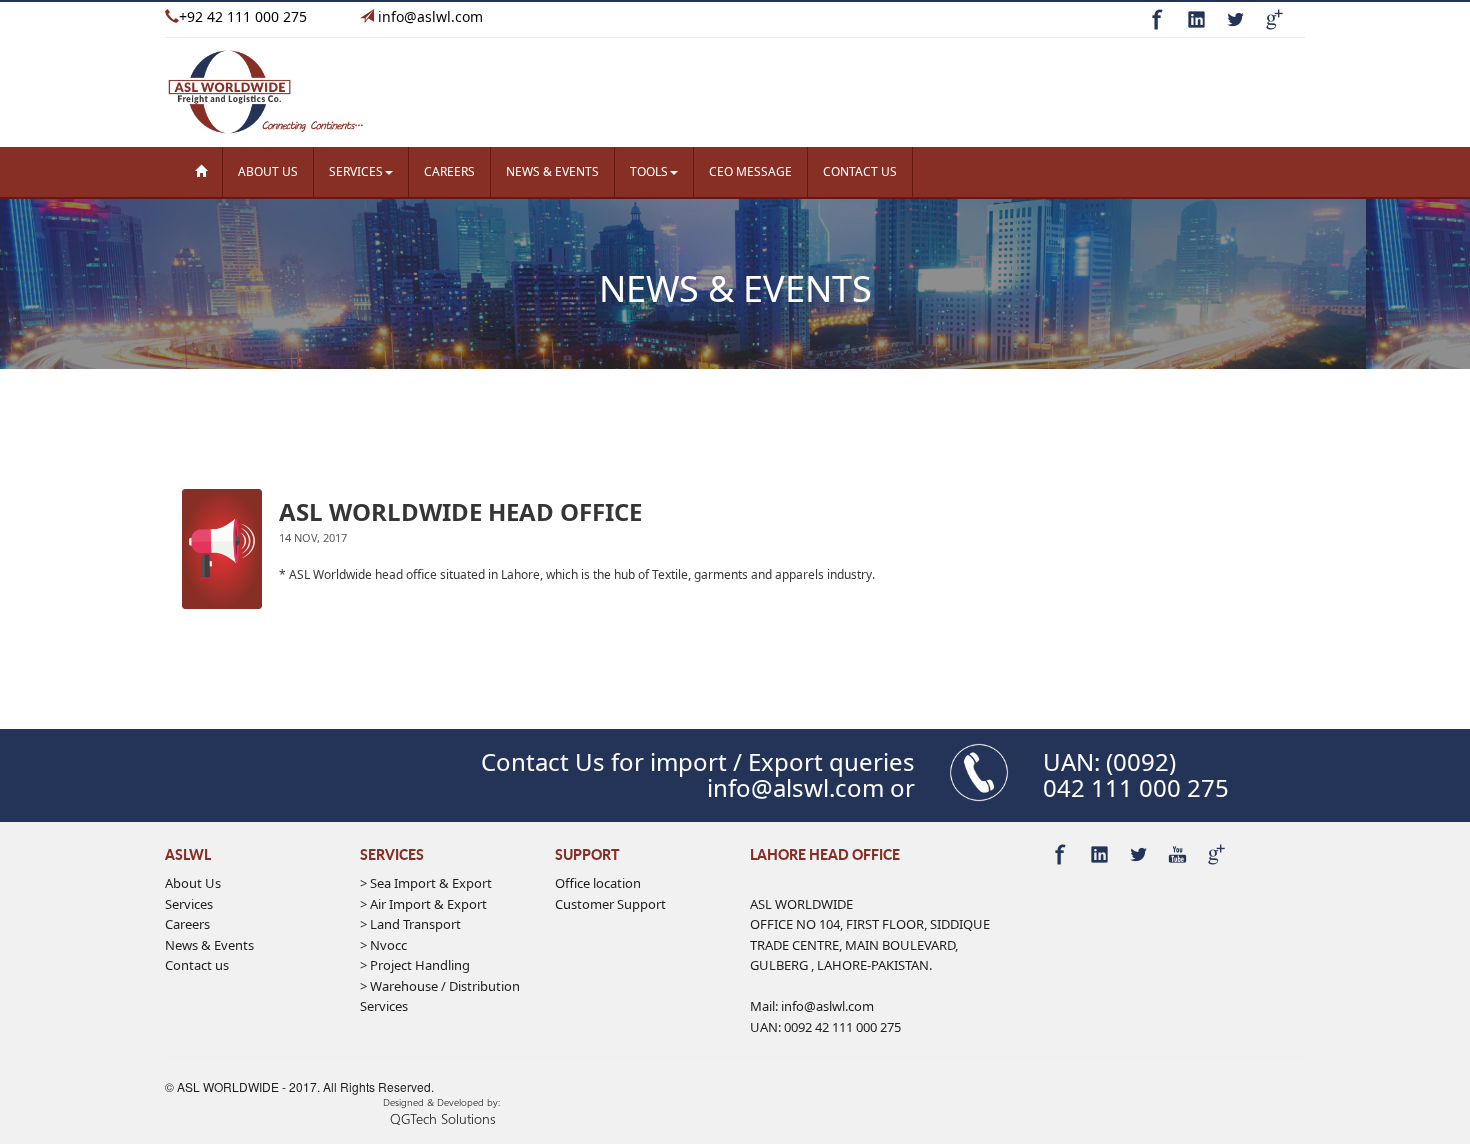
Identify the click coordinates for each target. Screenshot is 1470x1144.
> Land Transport (410, 924)
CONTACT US (860, 171)
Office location (598, 883)
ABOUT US (268, 171)
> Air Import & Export (423, 904)
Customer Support (610, 904)
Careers (187, 924)
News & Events (209, 945)
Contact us (197, 965)
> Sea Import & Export (426, 883)
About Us (193, 883)
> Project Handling (415, 965)
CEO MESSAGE (750, 171)
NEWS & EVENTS (552, 171)
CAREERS (449, 171)
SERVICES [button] (356, 171)
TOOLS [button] (649, 171)
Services (189, 904)
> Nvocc (383, 945)
